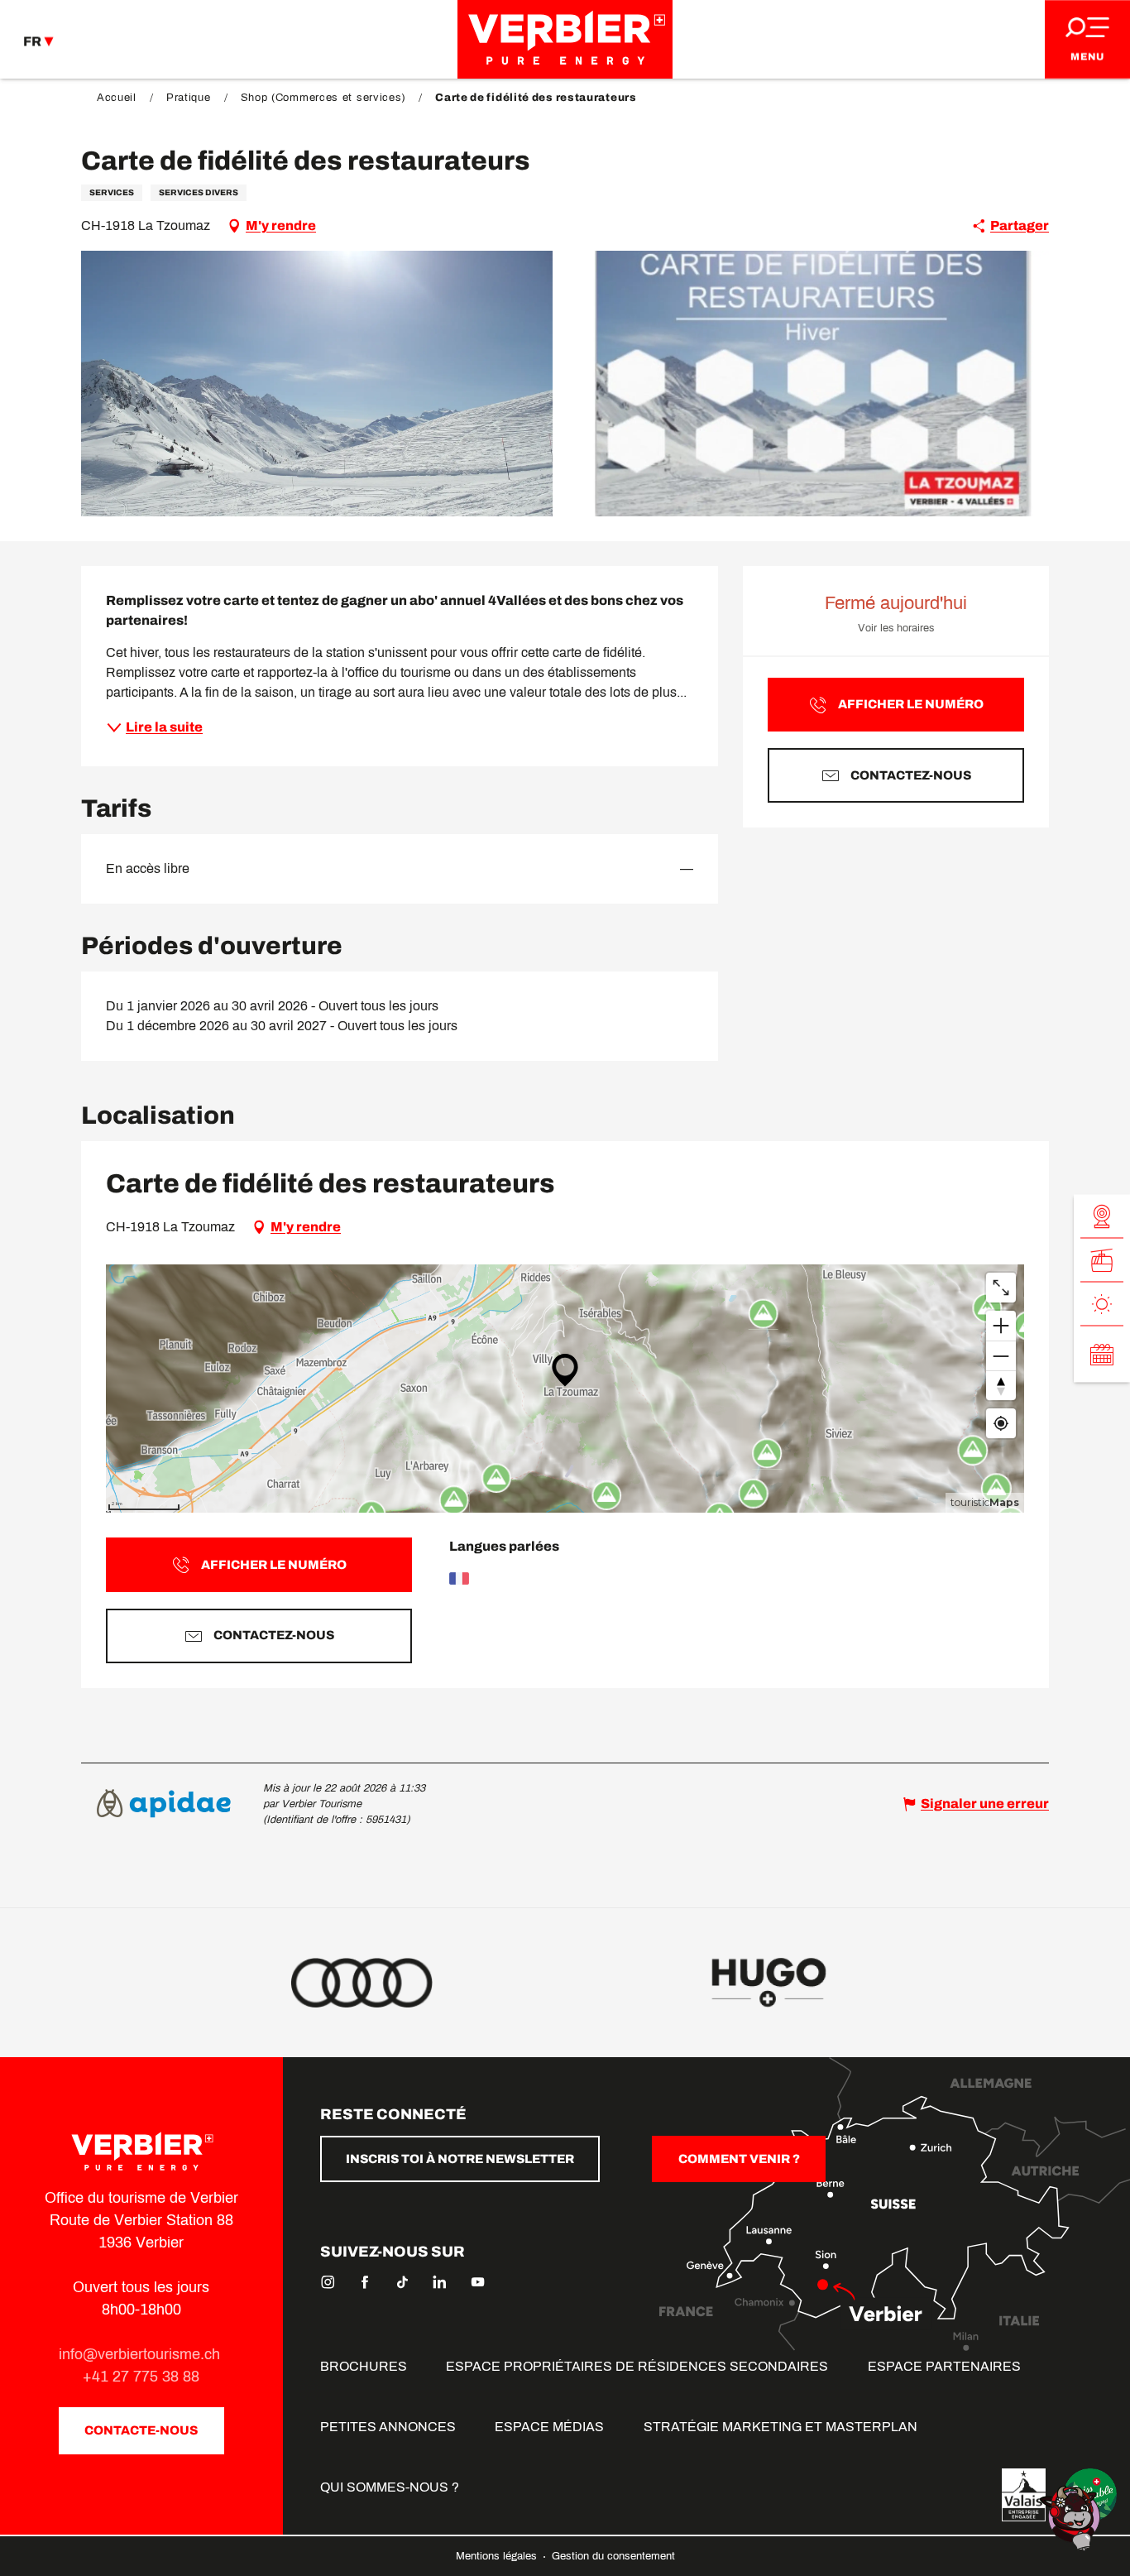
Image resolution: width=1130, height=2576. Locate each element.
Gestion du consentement (613, 2556)
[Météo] (1102, 1304)
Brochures (364, 2366)
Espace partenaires (944, 2366)
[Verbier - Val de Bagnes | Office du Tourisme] (565, 39)
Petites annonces (388, 2427)
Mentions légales (498, 2556)
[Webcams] (1102, 1216)
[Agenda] (1102, 1354)
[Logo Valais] (1024, 2495)
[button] (317, 384)
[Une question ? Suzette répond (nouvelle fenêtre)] (1072, 2517)
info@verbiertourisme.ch (141, 2354)
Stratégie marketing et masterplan (780, 2427)
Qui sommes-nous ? (390, 2487)
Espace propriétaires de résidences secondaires (637, 2366)
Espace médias (549, 2427)
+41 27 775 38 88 (141, 2377)
